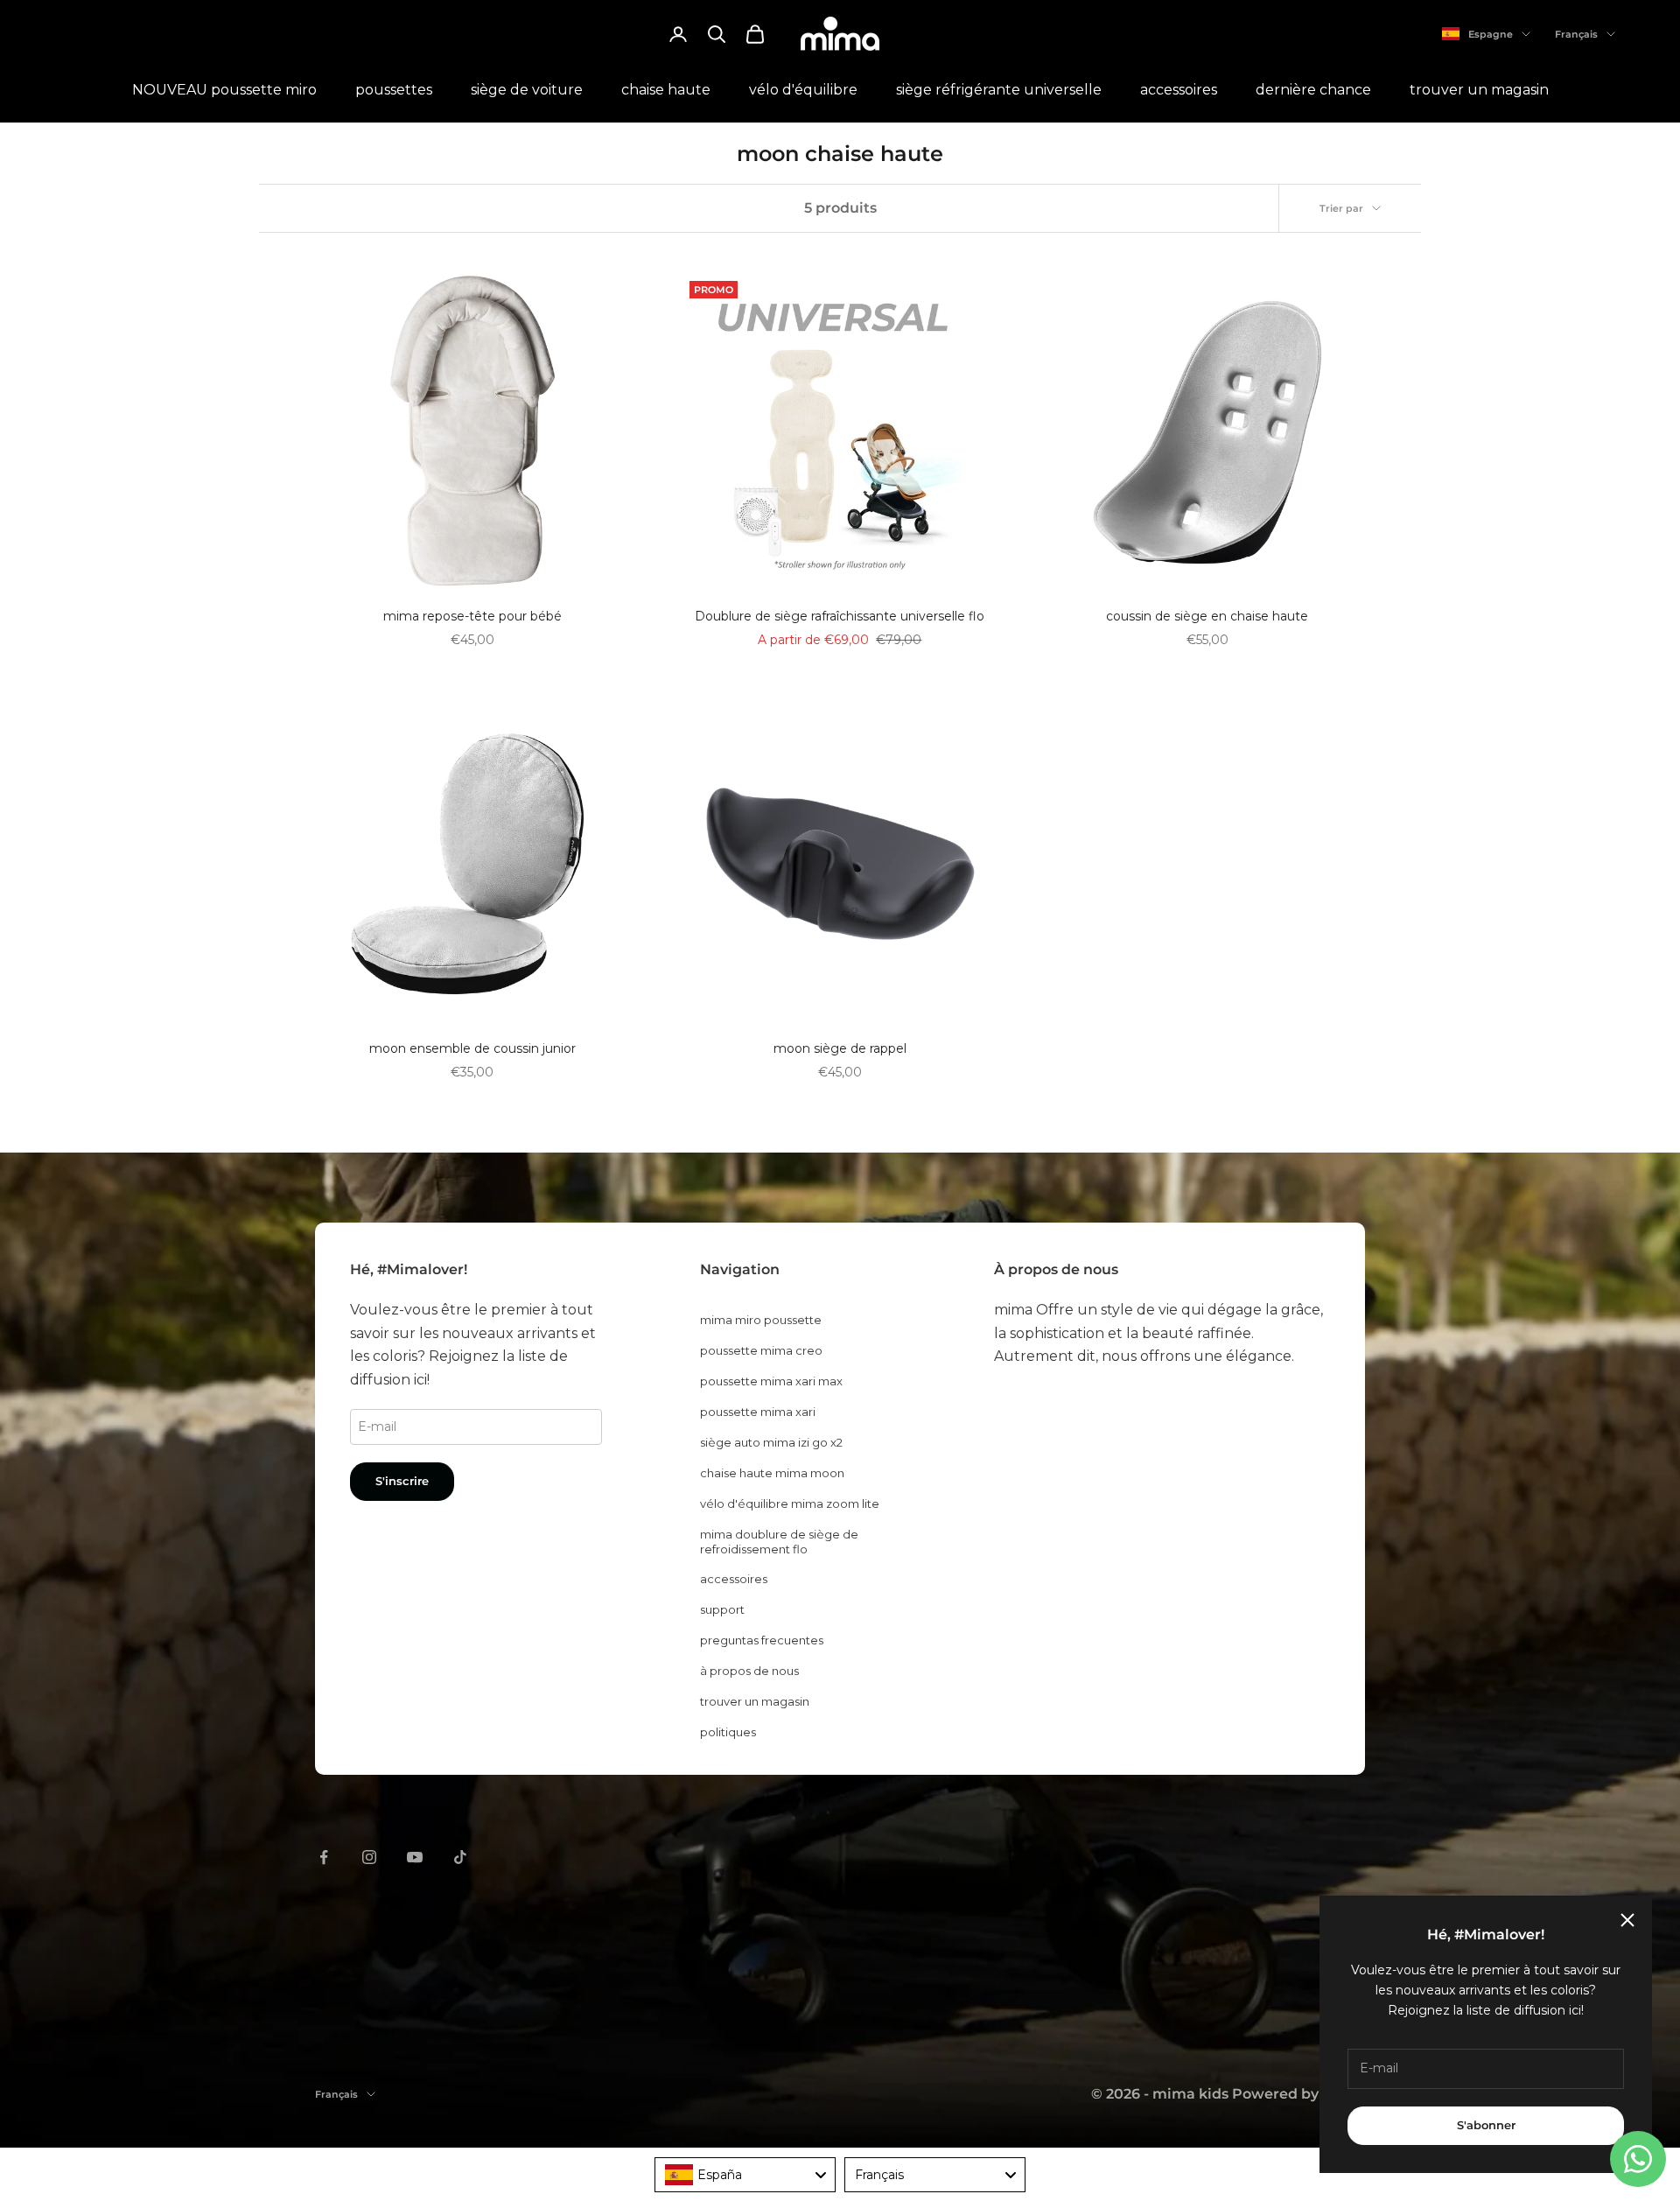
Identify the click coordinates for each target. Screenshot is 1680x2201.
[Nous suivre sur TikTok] (460, 1857)
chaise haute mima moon (772, 1473)
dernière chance (1313, 90)
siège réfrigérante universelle (999, 90)
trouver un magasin (1479, 90)
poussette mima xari (758, 1412)
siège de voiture (527, 90)
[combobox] (745, 2175)
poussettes (394, 90)
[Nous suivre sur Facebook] (324, 1857)
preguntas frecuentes (762, 1640)
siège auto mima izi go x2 (771, 1442)
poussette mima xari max (771, 1381)
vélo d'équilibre (803, 90)
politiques (728, 1732)
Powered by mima (1298, 2094)
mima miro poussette (761, 1320)
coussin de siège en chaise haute (1207, 616)
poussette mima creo (761, 1350)
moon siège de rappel (840, 1048)
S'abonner (1486, 2125)
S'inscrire (402, 1481)
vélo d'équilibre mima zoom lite (790, 1504)
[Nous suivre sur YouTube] (415, 1857)
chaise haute (666, 90)
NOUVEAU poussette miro (224, 90)
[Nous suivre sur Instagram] (369, 1857)
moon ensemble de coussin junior (472, 1048)
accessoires (1179, 90)
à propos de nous (749, 1671)
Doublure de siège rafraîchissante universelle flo (840, 616)
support (722, 1609)
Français (1576, 34)
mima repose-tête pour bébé (472, 616)
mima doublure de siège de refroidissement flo (779, 1542)
